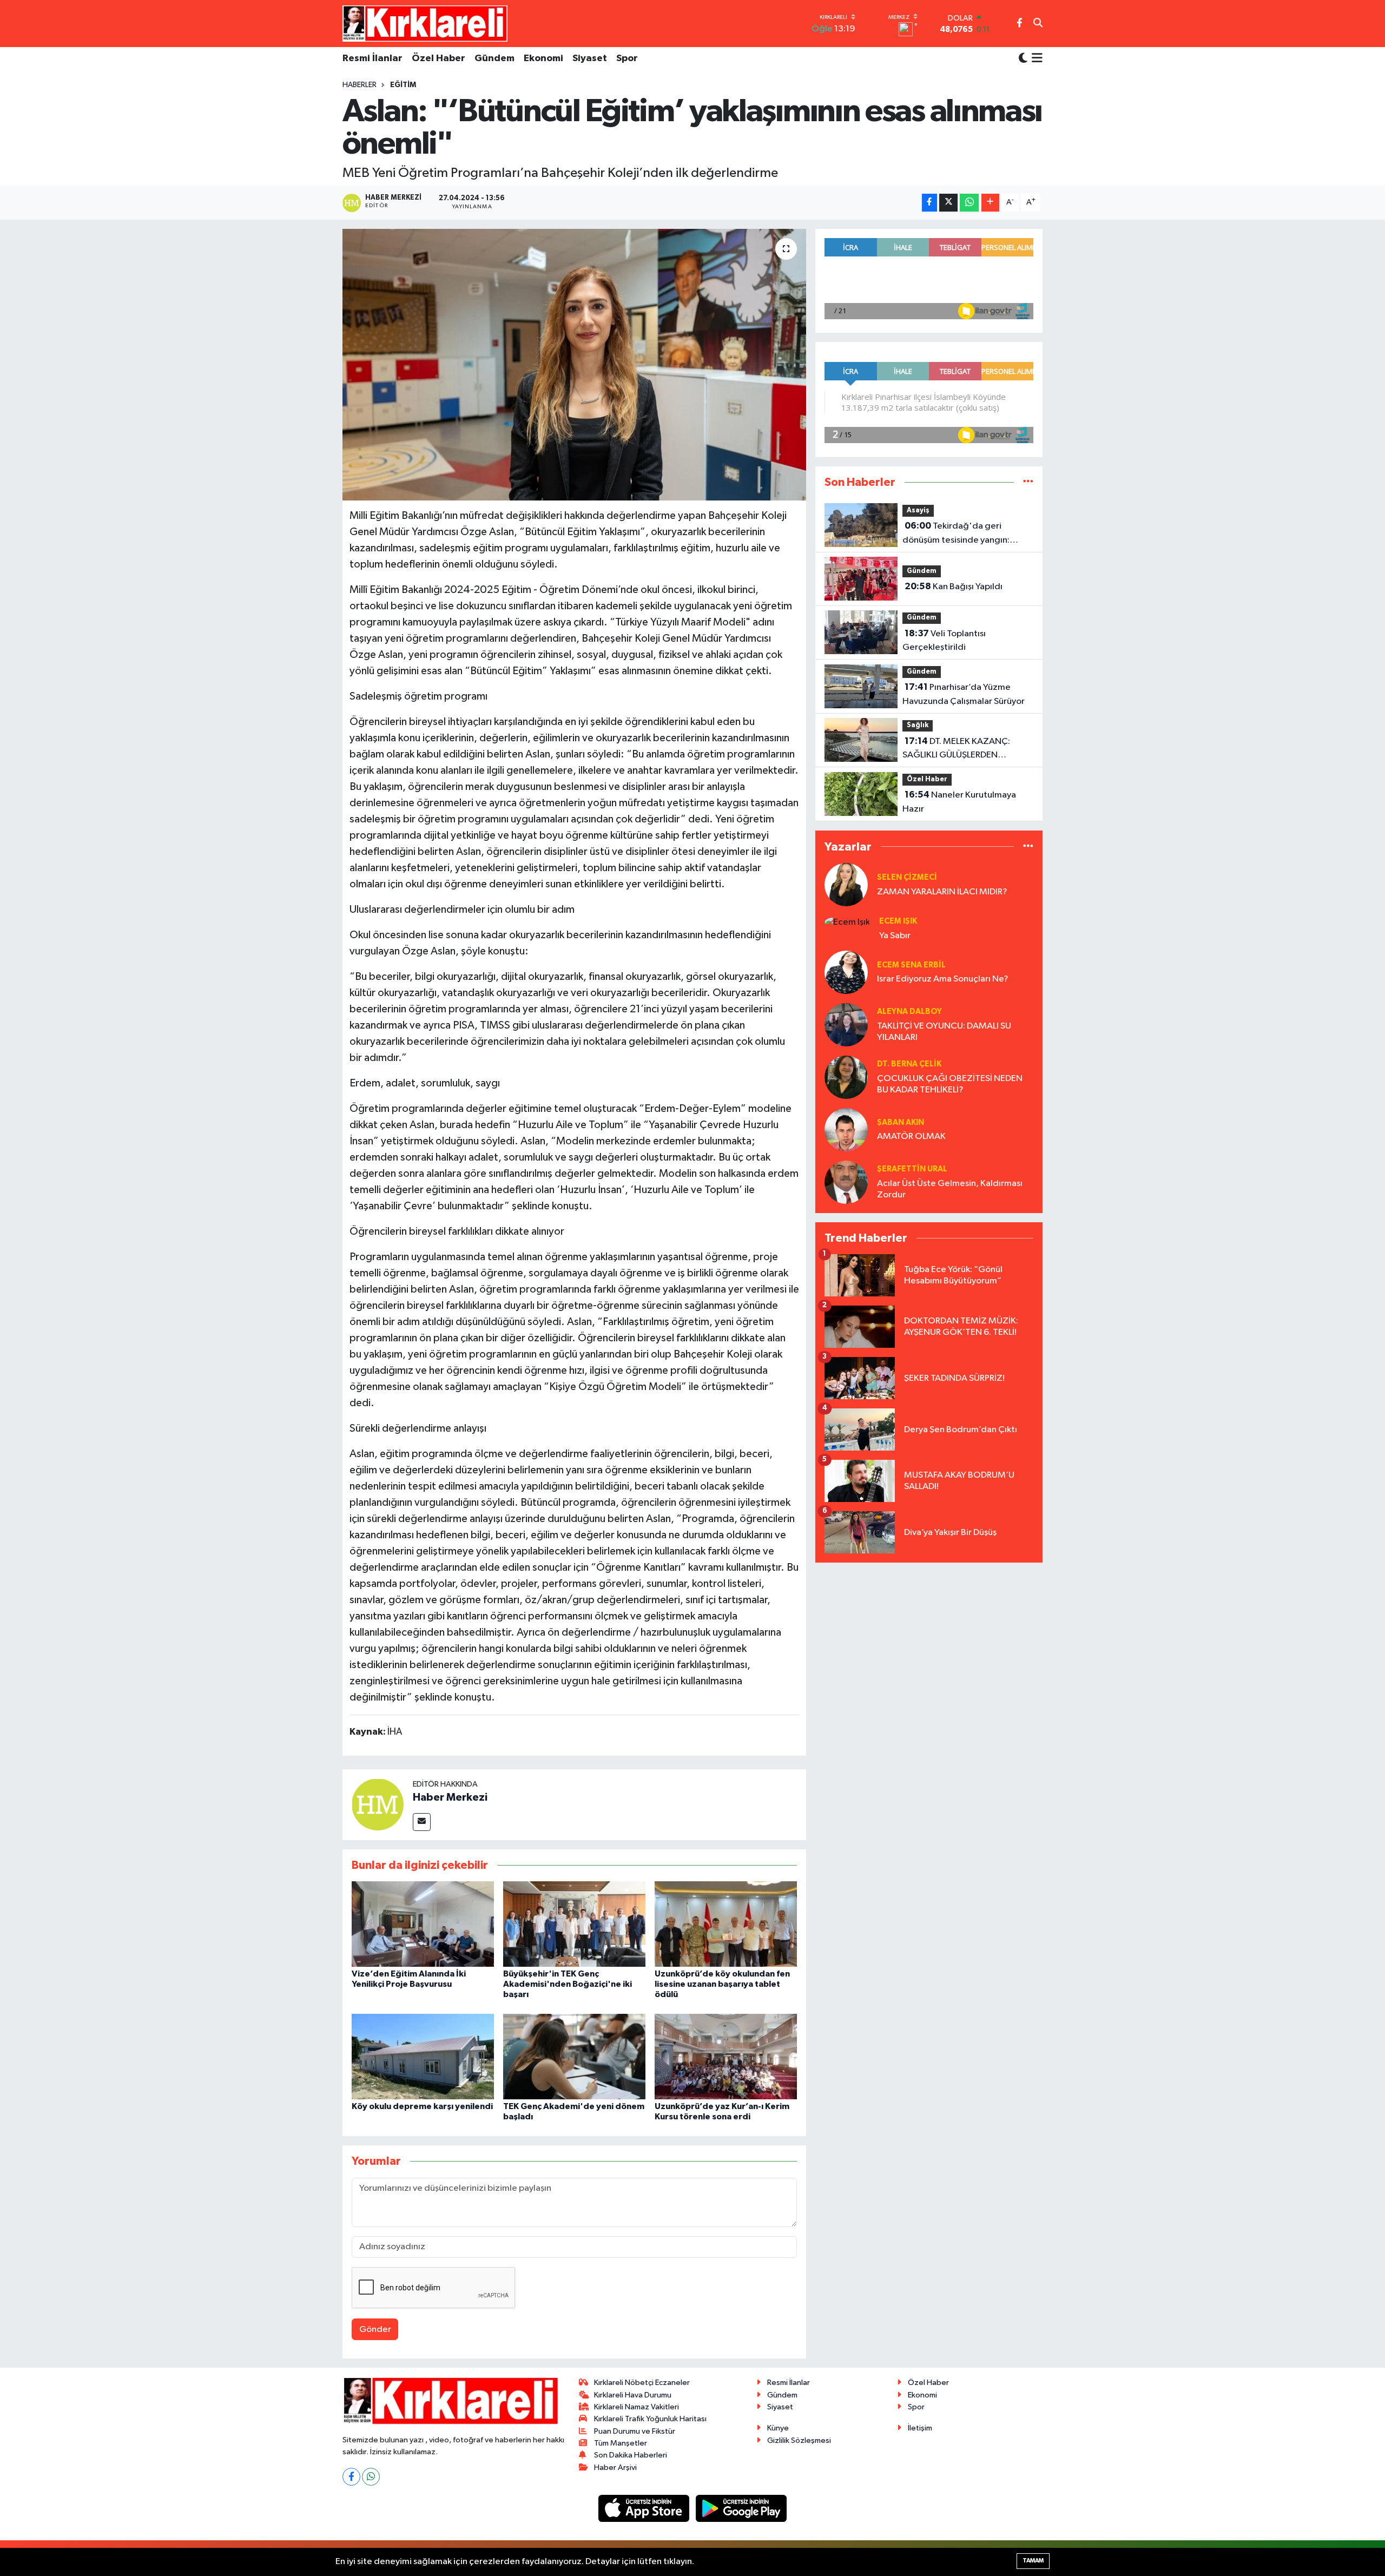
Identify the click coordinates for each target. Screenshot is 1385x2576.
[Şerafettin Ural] (846, 1182)
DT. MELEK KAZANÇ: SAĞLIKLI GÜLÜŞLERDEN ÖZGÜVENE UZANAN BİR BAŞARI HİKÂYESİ (968, 749)
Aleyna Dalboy (909, 1012)
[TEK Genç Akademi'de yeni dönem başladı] (574, 2056)
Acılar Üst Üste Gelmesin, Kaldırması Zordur (950, 1189)
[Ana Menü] (1035, 59)
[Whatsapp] (371, 2477)
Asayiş (918, 510)
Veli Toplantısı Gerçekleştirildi (944, 641)
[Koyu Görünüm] (1023, 59)
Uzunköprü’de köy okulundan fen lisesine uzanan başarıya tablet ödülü (722, 1984)
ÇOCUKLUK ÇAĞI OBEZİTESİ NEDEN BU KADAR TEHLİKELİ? (950, 1084)
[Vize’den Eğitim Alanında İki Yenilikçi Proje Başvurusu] (423, 1924)
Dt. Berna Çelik (909, 1064)
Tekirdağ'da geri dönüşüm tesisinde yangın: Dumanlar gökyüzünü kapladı (960, 534)
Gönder (375, 2330)
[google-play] (741, 2508)
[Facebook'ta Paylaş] (929, 203)
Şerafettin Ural (912, 1169)
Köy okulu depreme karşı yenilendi (422, 2106)
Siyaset (590, 58)
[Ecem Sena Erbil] (846, 972)
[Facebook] (351, 2477)
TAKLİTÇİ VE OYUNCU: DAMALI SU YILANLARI (944, 1032)
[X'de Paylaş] (948, 203)
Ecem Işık (898, 921)
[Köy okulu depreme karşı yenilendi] (423, 2056)
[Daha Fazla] (990, 203)
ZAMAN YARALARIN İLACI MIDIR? (942, 892)
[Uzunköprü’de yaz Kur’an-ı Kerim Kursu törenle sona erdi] (726, 2056)
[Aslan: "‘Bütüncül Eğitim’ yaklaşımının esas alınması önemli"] (574, 365)
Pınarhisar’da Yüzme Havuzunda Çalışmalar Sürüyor (964, 694)
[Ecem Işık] (847, 922)
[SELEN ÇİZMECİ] (846, 884)
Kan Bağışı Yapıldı (954, 587)
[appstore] (645, 2508)
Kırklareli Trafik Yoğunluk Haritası (650, 2419)
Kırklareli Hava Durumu (633, 2395)
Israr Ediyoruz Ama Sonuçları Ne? (943, 979)
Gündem (494, 58)
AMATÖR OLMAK (911, 1137)
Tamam (1033, 2561)
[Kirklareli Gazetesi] (425, 23)
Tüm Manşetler (621, 2443)
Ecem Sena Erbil (911, 965)
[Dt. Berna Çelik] (846, 1077)
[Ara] (1038, 24)
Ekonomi (543, 58)
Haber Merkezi (450, 1797)
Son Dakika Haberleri (631, 2455)
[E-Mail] (422, 1822)
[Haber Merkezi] (378, 1804)
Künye (778, 2428)
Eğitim (403, 85)
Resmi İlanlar (372, 58)
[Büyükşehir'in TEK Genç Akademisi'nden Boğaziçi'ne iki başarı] (574, 1924)
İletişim (920, 2428)
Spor (627, 58)
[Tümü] (1028, 482)
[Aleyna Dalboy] (846, 1025)
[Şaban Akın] (846, 1129)
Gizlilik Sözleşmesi (799, 2440)
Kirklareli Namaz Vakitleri (637, 2407)
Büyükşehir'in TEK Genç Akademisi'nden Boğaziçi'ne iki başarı (568, 1984)
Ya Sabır (895, 936)
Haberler (360, 85)
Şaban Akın (901, 1122)
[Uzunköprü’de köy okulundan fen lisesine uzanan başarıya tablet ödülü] (726, 1924)
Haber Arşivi (615, 2468)
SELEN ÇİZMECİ (907, 877)
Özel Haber (438, 58)
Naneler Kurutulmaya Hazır (959, 802)
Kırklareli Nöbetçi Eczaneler (642, 2383)
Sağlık (918, 725)
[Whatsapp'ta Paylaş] (969, 203)
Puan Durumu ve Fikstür (635, 2431)
